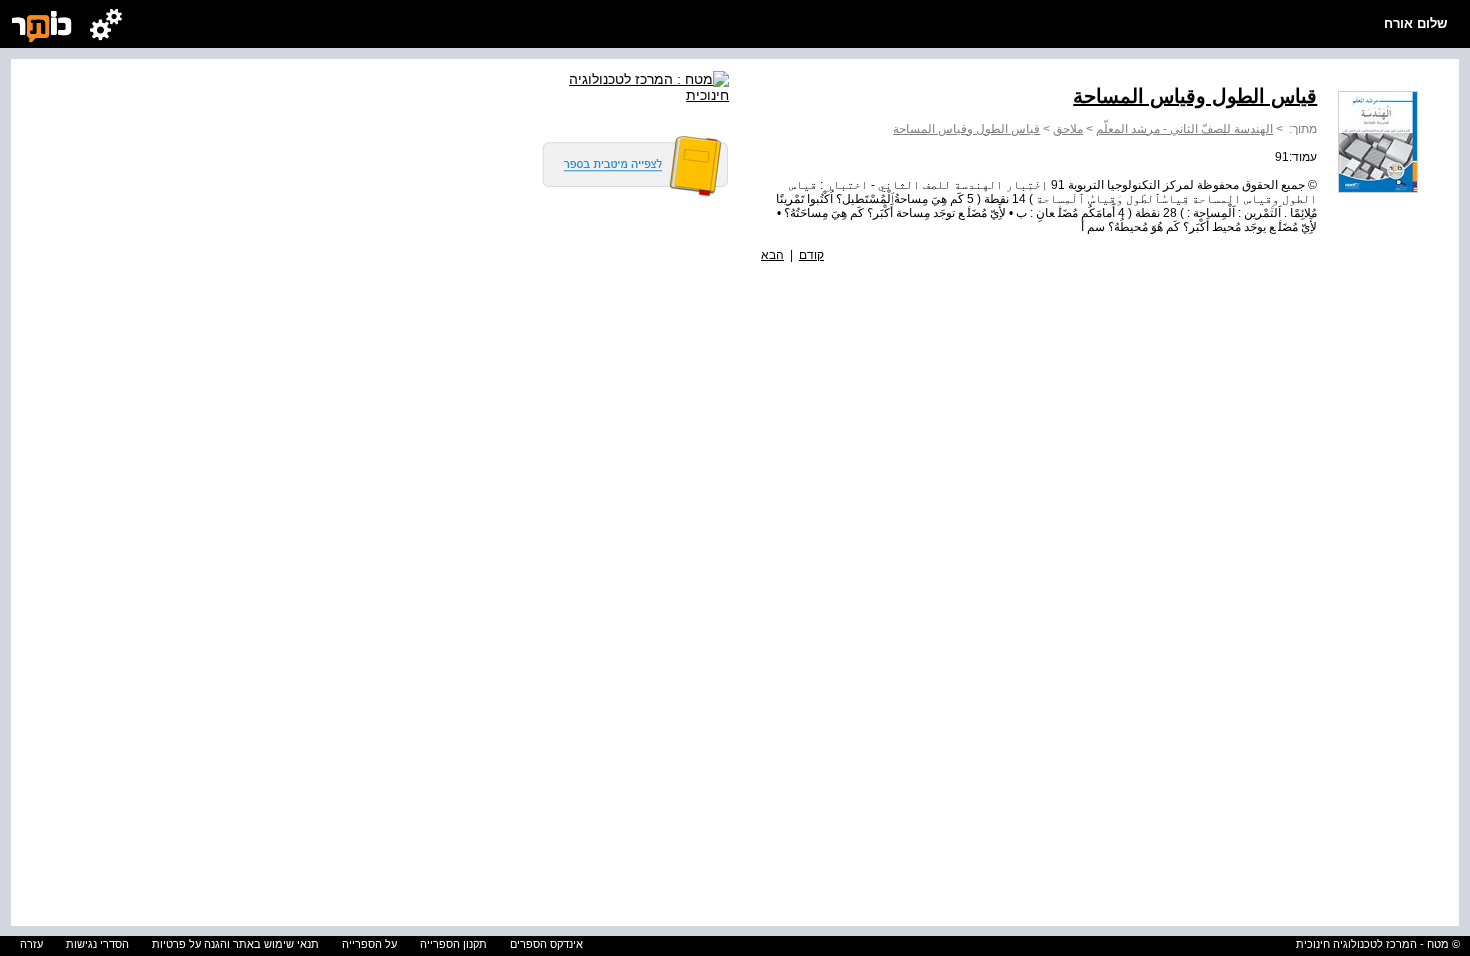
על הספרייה (369, 944)
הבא (772, 255)
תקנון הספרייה (453, 944)
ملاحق (1068, 129)
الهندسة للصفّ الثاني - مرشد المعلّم (1184, 129)
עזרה (31, 944)
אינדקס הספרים (546, 944)
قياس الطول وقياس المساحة (966, 129)
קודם (811, 255)
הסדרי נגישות (97, 944)
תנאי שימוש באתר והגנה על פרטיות (235, 944)
